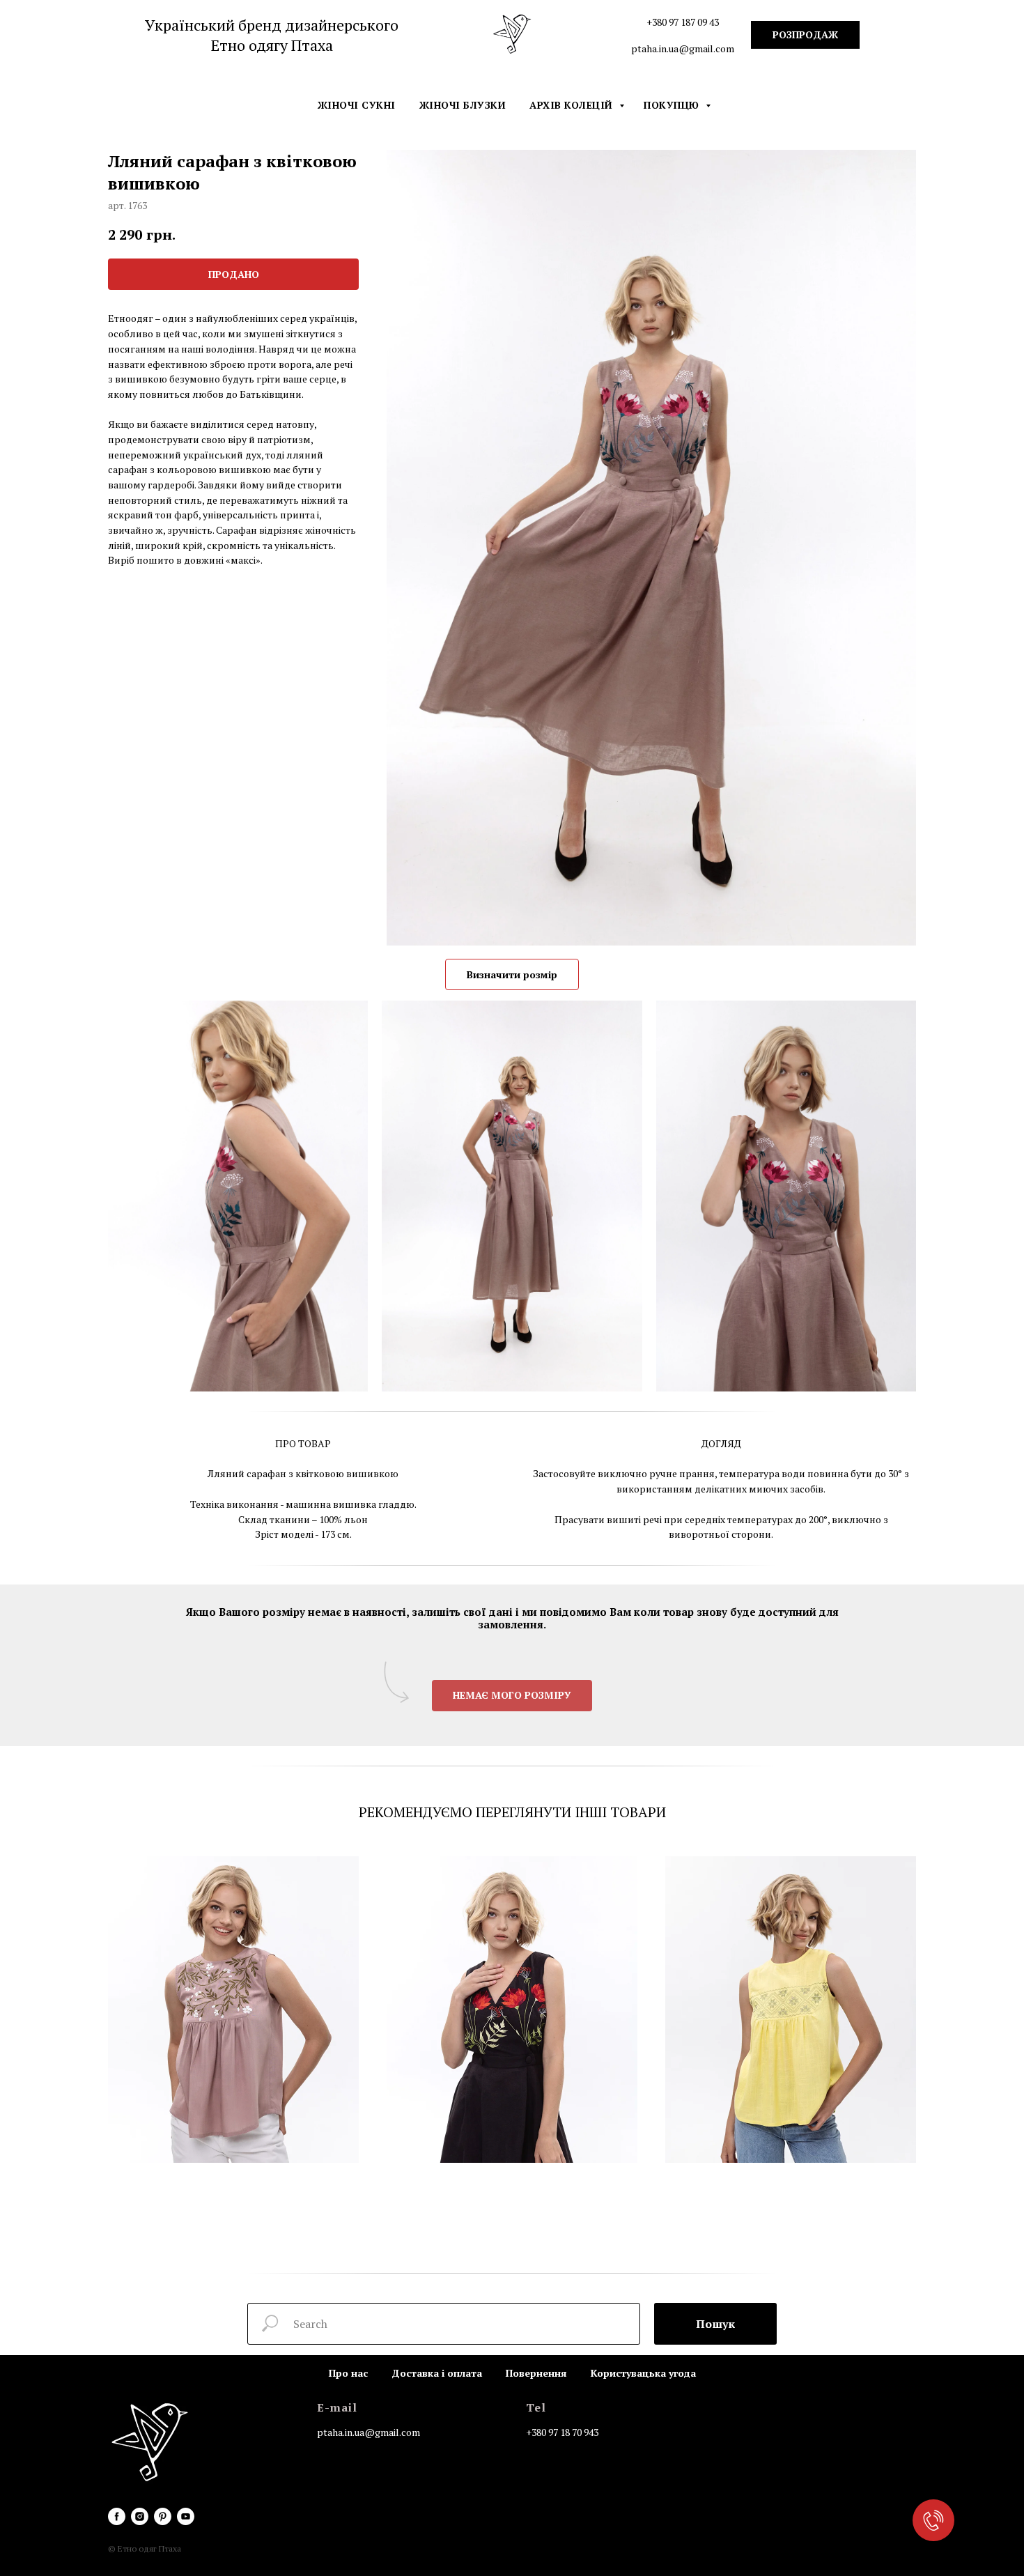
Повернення (536, 2373)
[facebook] (117, 2516)
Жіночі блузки (463, 105)
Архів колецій (573, 105)
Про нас (348, 2373)
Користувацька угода (643, 2373)
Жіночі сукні (357, 105)
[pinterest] (163, 2516)
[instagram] (140, 2516)
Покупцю (673, 105)
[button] (512, 1696)
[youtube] (186, 2516)
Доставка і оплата (437, 2373)
